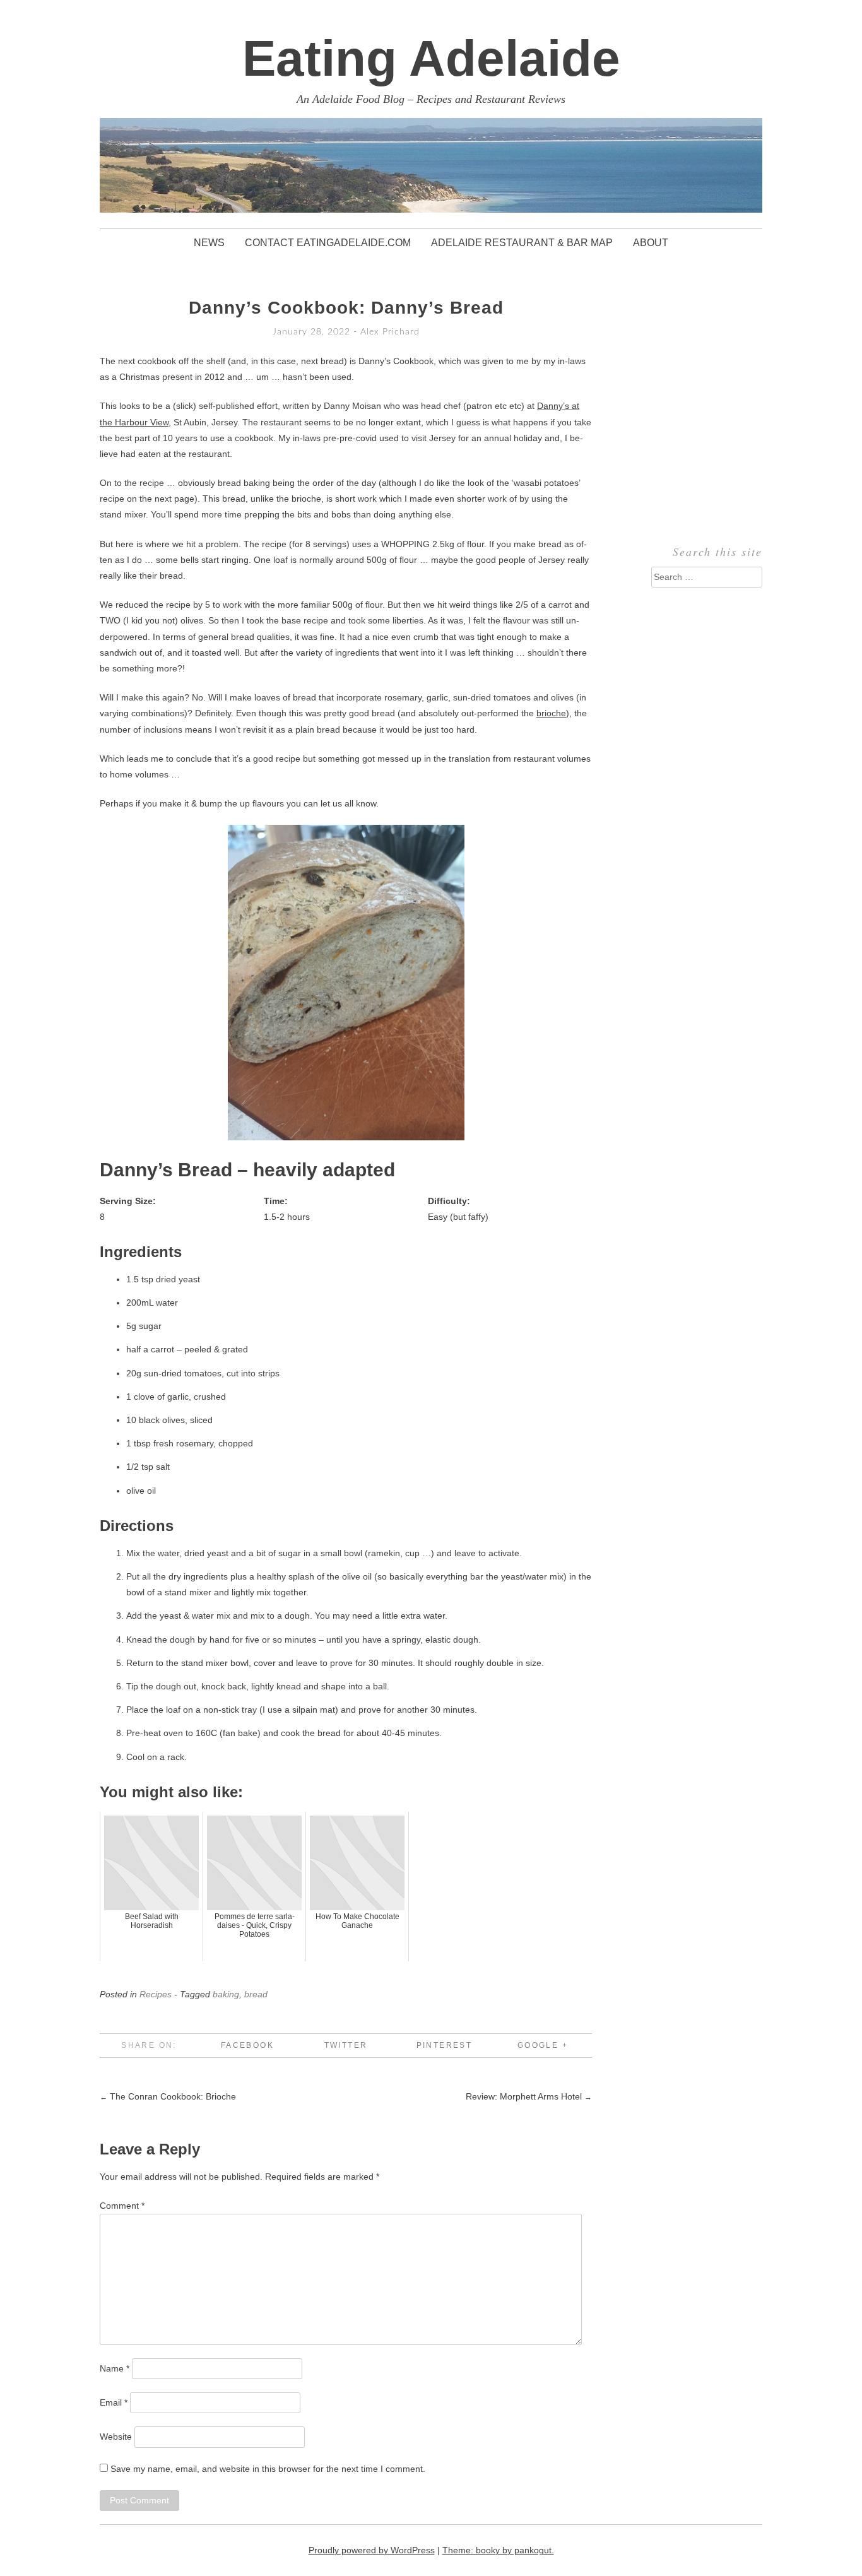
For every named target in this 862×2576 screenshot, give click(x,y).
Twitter (346, 2045)
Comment (122, 2206)
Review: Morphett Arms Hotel (529, 2096)
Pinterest (445, 2045)
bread (256, 1994)
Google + (543, 2045)
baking (226, 1994)
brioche (551, 713)
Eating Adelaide (431, 58)
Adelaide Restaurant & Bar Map (522, 243)
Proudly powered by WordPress (372, 2550)
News (209, 243)
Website (116, 2437)
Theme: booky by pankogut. (498, 2550)
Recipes (156, 1994)
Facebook (247, 2045)
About (651, 243)
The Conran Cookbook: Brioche (168, 2096)
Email (114, 2402)
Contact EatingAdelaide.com (328, 243)
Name (115, 2368)
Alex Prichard (390, 332)
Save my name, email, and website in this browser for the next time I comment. (268, 2469)
